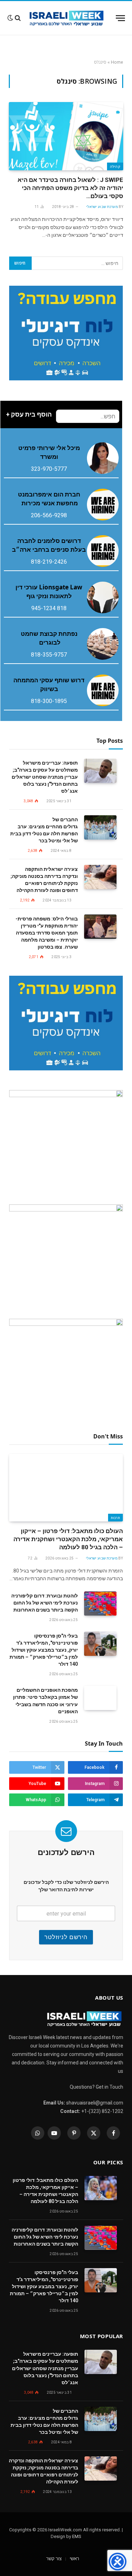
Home (117, 62)
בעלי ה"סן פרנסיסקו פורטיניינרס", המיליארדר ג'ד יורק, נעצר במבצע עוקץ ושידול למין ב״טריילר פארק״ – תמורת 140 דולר (44, 1650)
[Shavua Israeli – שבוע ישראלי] (66, 18)
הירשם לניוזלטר (66, 1937)
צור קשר (54, 2559)
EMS (77, 2536)
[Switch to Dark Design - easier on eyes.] (10, 18)
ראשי (74, 2559)
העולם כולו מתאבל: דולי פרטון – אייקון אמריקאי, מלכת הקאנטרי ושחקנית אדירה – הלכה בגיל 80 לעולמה (68, 1539)
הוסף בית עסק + (29, 414)
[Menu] (120, 18)
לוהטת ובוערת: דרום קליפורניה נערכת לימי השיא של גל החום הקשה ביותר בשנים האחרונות (45, 1603)
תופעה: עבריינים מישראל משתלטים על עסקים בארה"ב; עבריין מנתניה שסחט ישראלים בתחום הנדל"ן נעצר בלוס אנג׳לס (45, 777)
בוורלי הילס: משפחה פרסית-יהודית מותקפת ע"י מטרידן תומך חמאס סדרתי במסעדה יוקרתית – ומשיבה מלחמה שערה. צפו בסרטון (47, 933)
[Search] (18, 18)
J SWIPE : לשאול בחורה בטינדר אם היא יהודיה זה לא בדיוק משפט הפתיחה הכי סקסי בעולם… (70, 188)
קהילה (115, 166)
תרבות (116, 1518)
